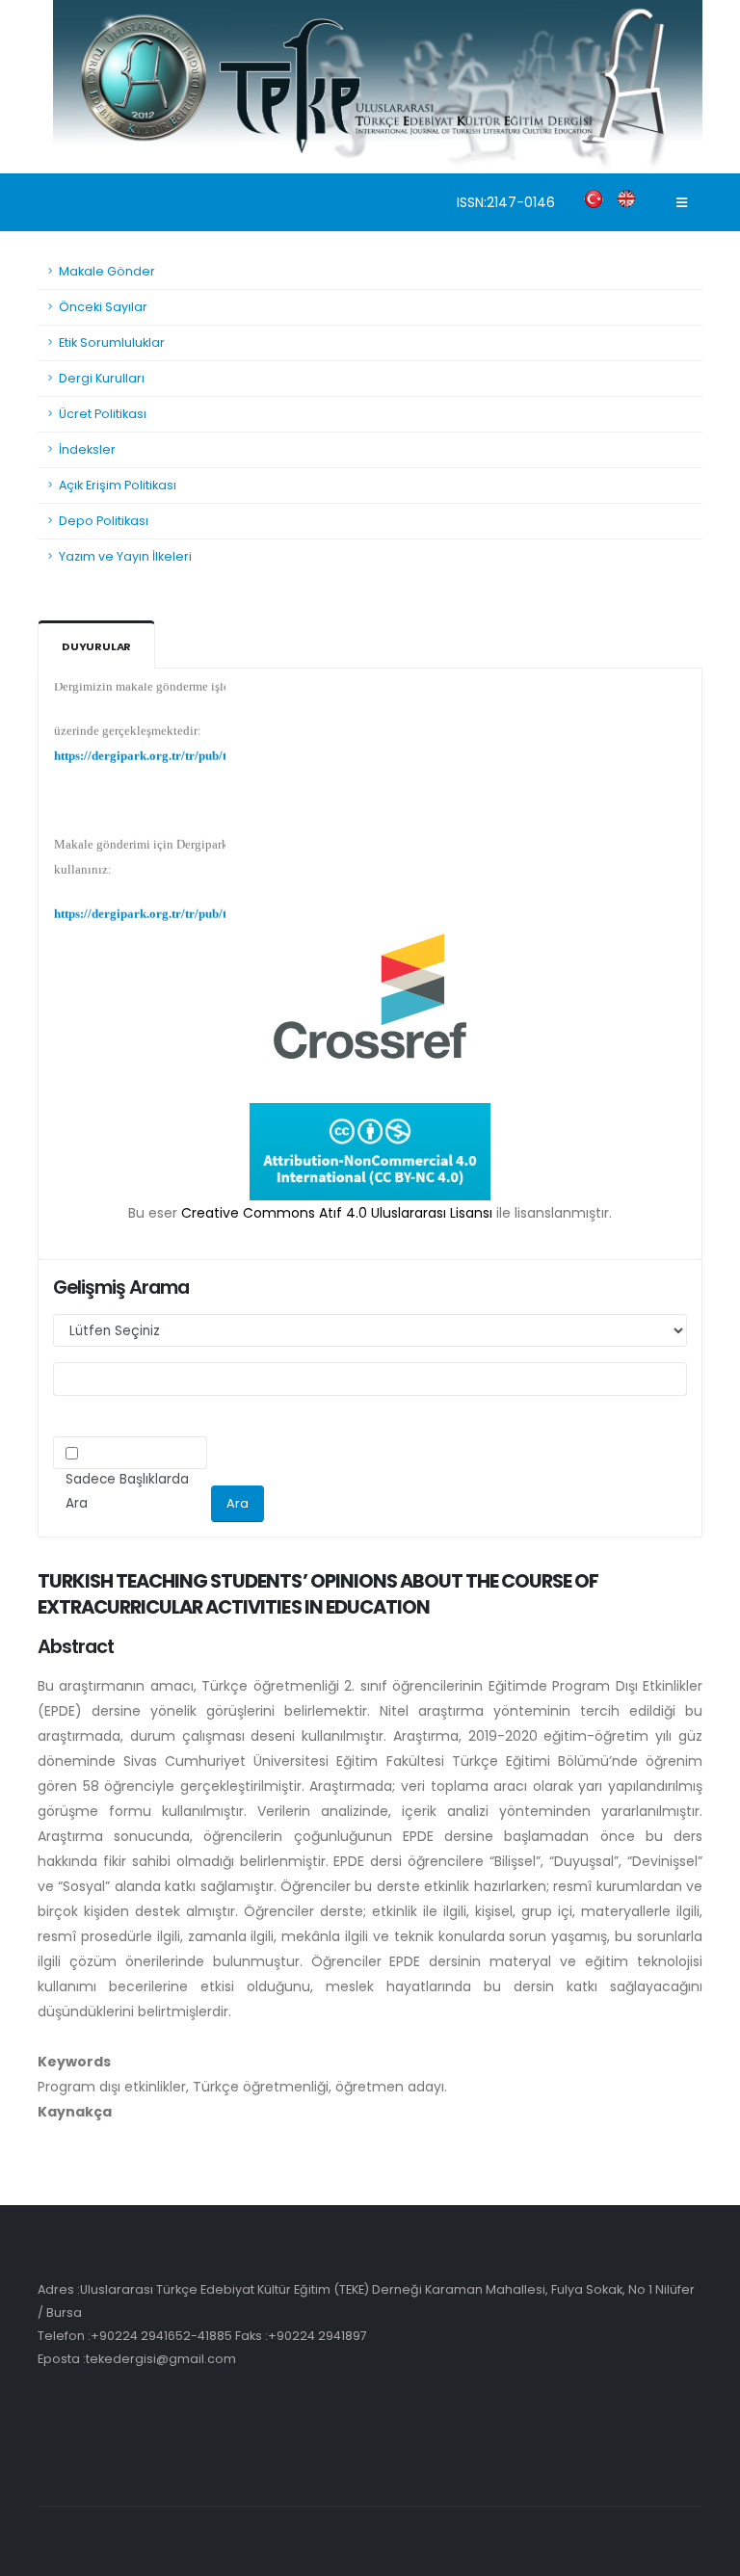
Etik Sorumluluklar (112, 342)
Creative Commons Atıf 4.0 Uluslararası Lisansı (337, 1213)
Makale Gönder (107, 271)
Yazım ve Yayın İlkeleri (125, 556)
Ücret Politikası (103, 414)
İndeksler (87, 449)
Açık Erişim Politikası (118, 485)
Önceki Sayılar (103, 307)
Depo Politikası (104, 521)
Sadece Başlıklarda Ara (127, 1491)
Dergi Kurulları (102, 378)
